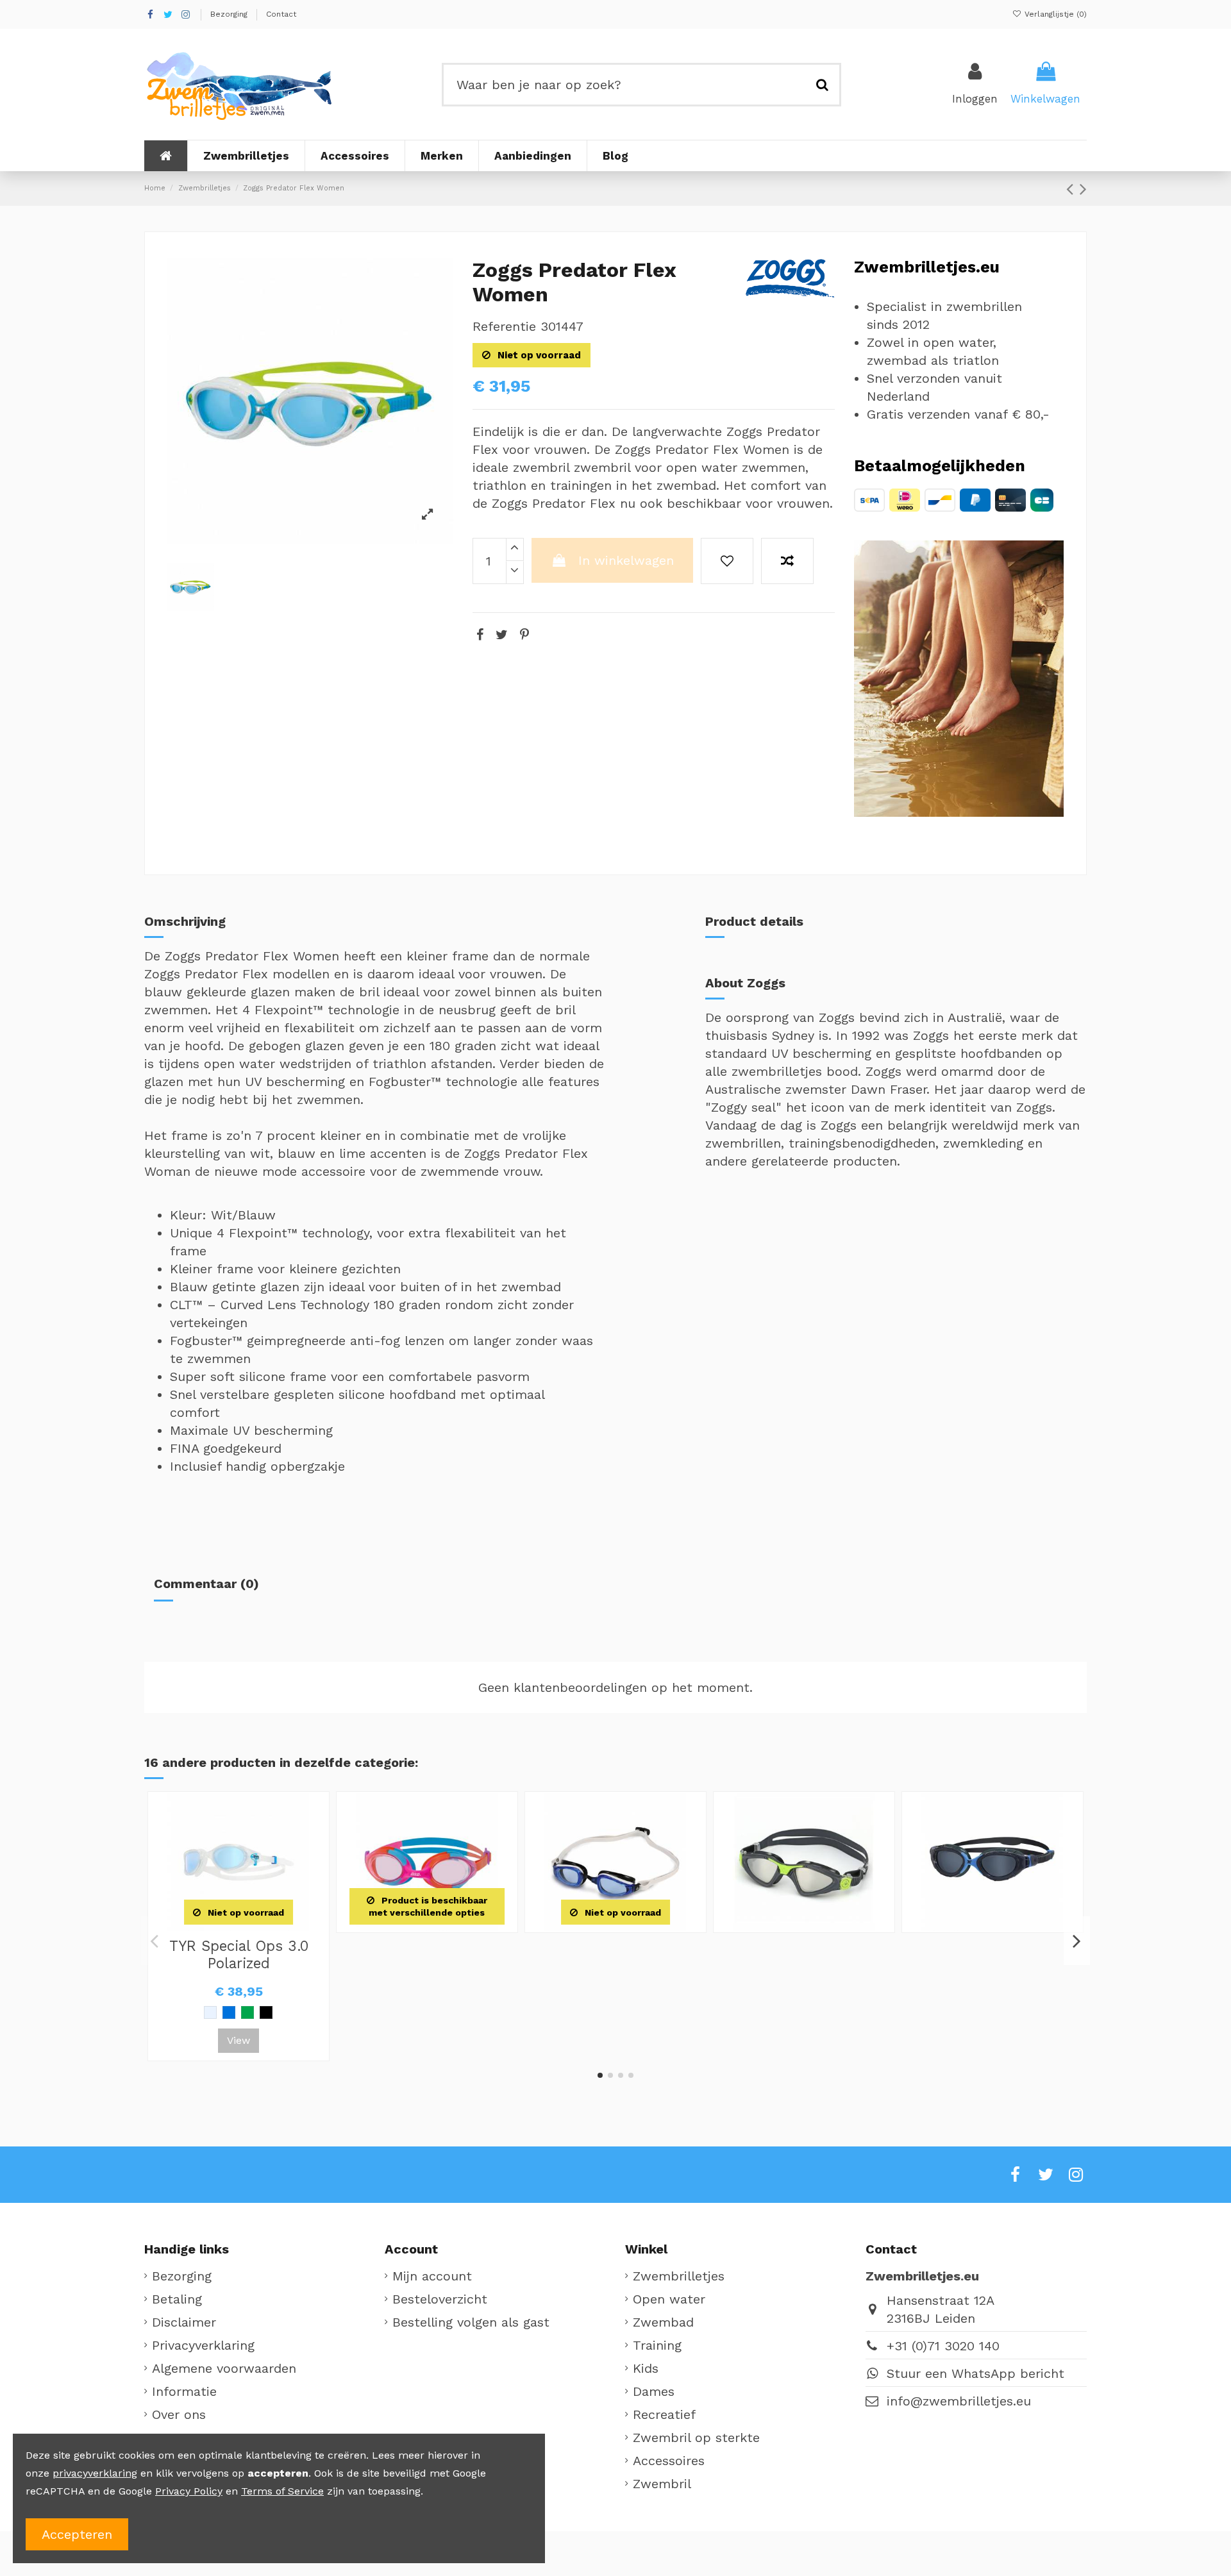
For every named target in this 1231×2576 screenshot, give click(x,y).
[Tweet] (502, 635)
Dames (654, 2391)
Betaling (177, 2299)
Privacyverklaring (203, 2345)
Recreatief (664, 2414)
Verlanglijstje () (1054, 14)
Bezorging (230, 14)
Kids (646, 2368)
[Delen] (480, 635)
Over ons (179, 2414)
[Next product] (1083, 189)
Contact (281, 14)
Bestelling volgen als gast (471, 2322)
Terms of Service (282, 2491)
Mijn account (432, 2276)
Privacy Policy (189, 2491)
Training (657, 2345)
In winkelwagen (626, 560)
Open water (669, 2299)
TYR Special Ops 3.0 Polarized (239, 1954)
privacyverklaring (95, 2473)
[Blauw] (229, 2012)
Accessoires (669, 2461)
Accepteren (77, 2534)
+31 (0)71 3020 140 (943, 2346)
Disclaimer (184, 2322)
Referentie (504, 326)
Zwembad (663, 2322)
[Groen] (247, 2012)
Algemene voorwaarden (224, 2368)
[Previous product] (1073, 189)
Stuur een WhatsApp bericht (976, 2373)
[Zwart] (266, 2012)
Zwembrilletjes (679, 2276)
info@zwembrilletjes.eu (959, 2401)
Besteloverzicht (440, 2299)
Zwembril (662, 2484)
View (239, 2040)
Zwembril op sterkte (696, 2438)
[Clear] (210, 2012)
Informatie (184, 2391)
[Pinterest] (524, 635)
